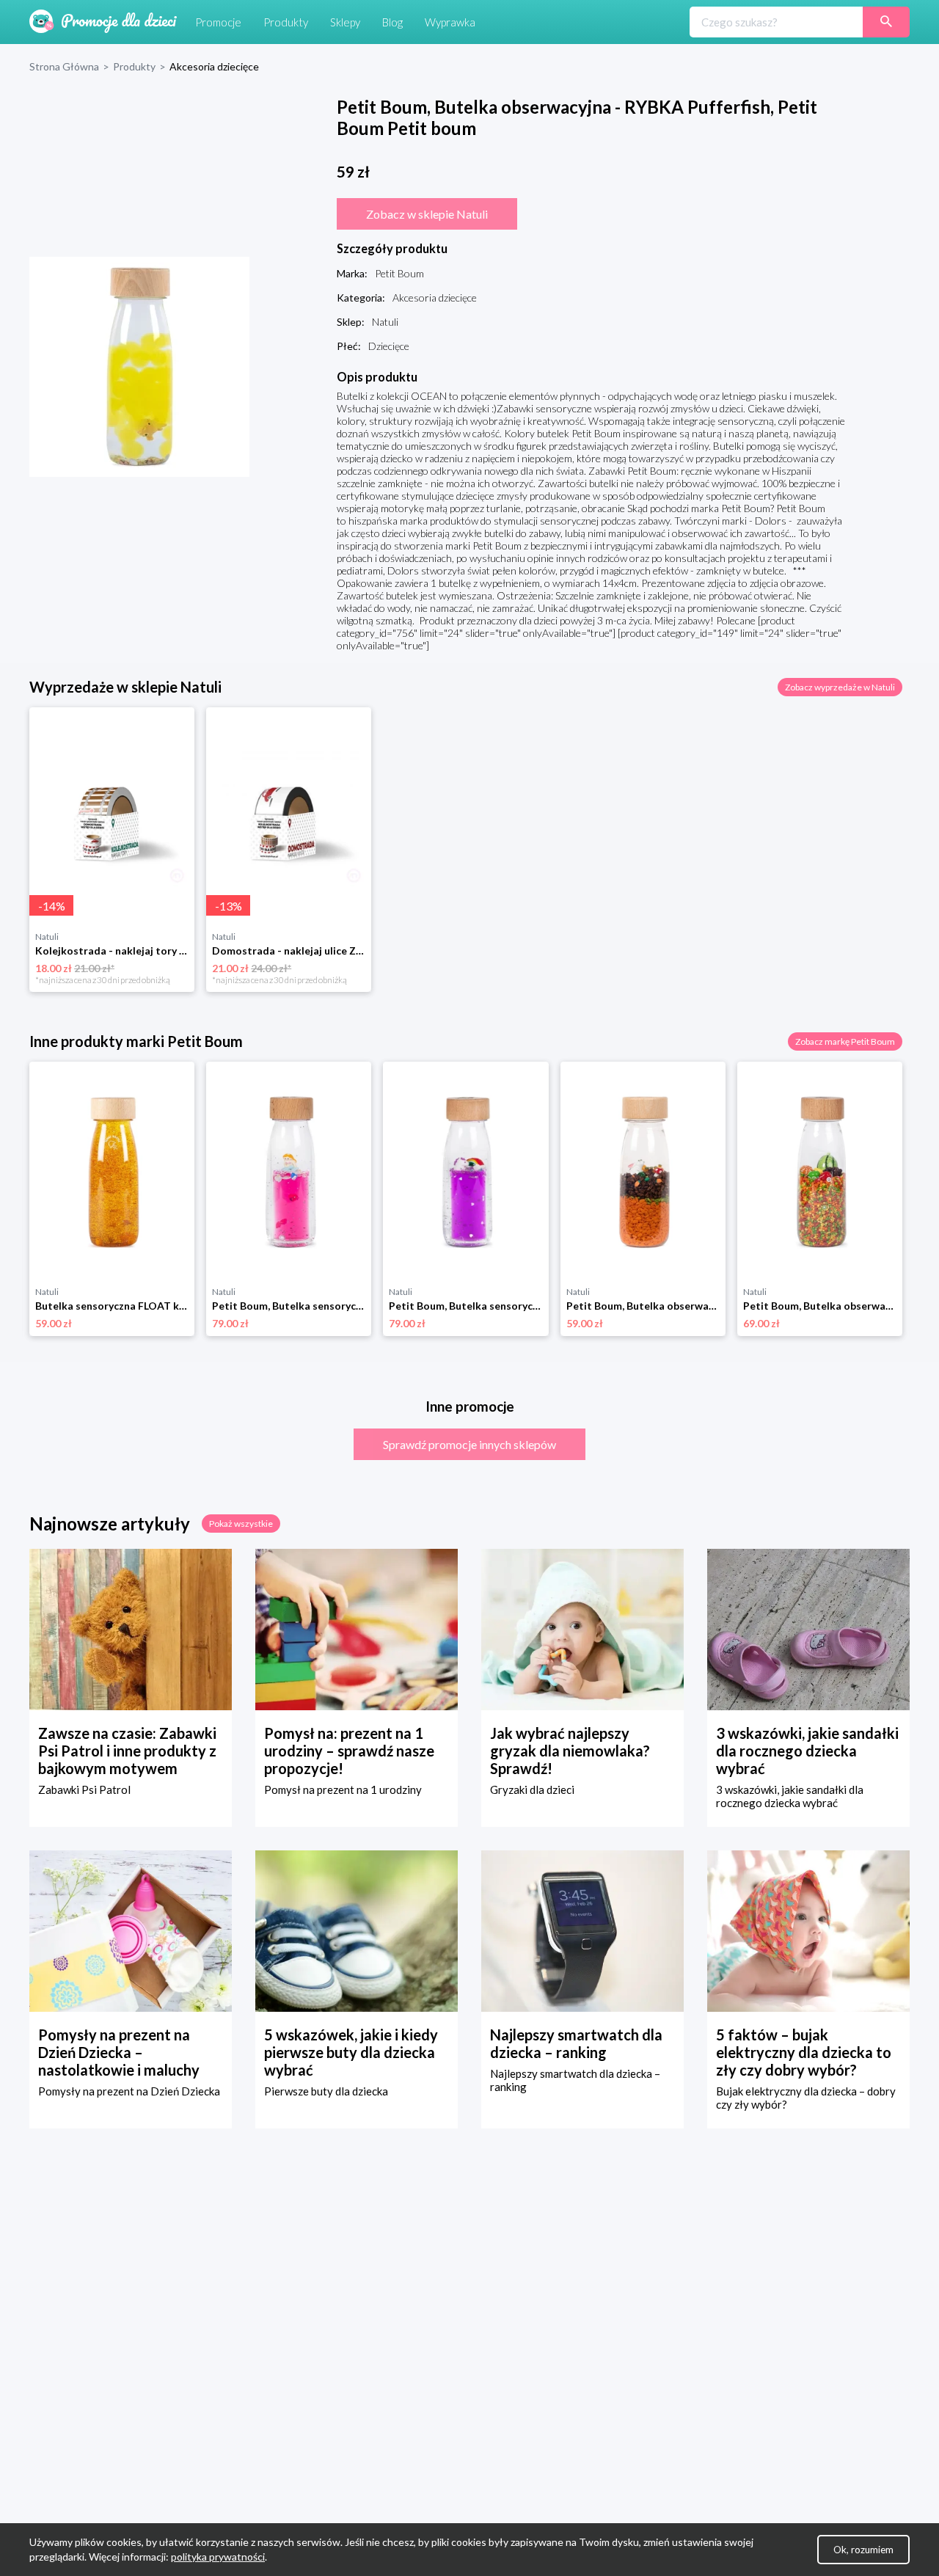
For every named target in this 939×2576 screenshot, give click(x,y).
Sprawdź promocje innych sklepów (469, 1444)
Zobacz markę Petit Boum (845, 1041)
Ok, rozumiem (863, 2550)
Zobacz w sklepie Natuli (427, 214)
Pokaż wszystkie (241, 1524)
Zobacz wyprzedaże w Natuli (840, 687)
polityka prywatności (218, 2557)
